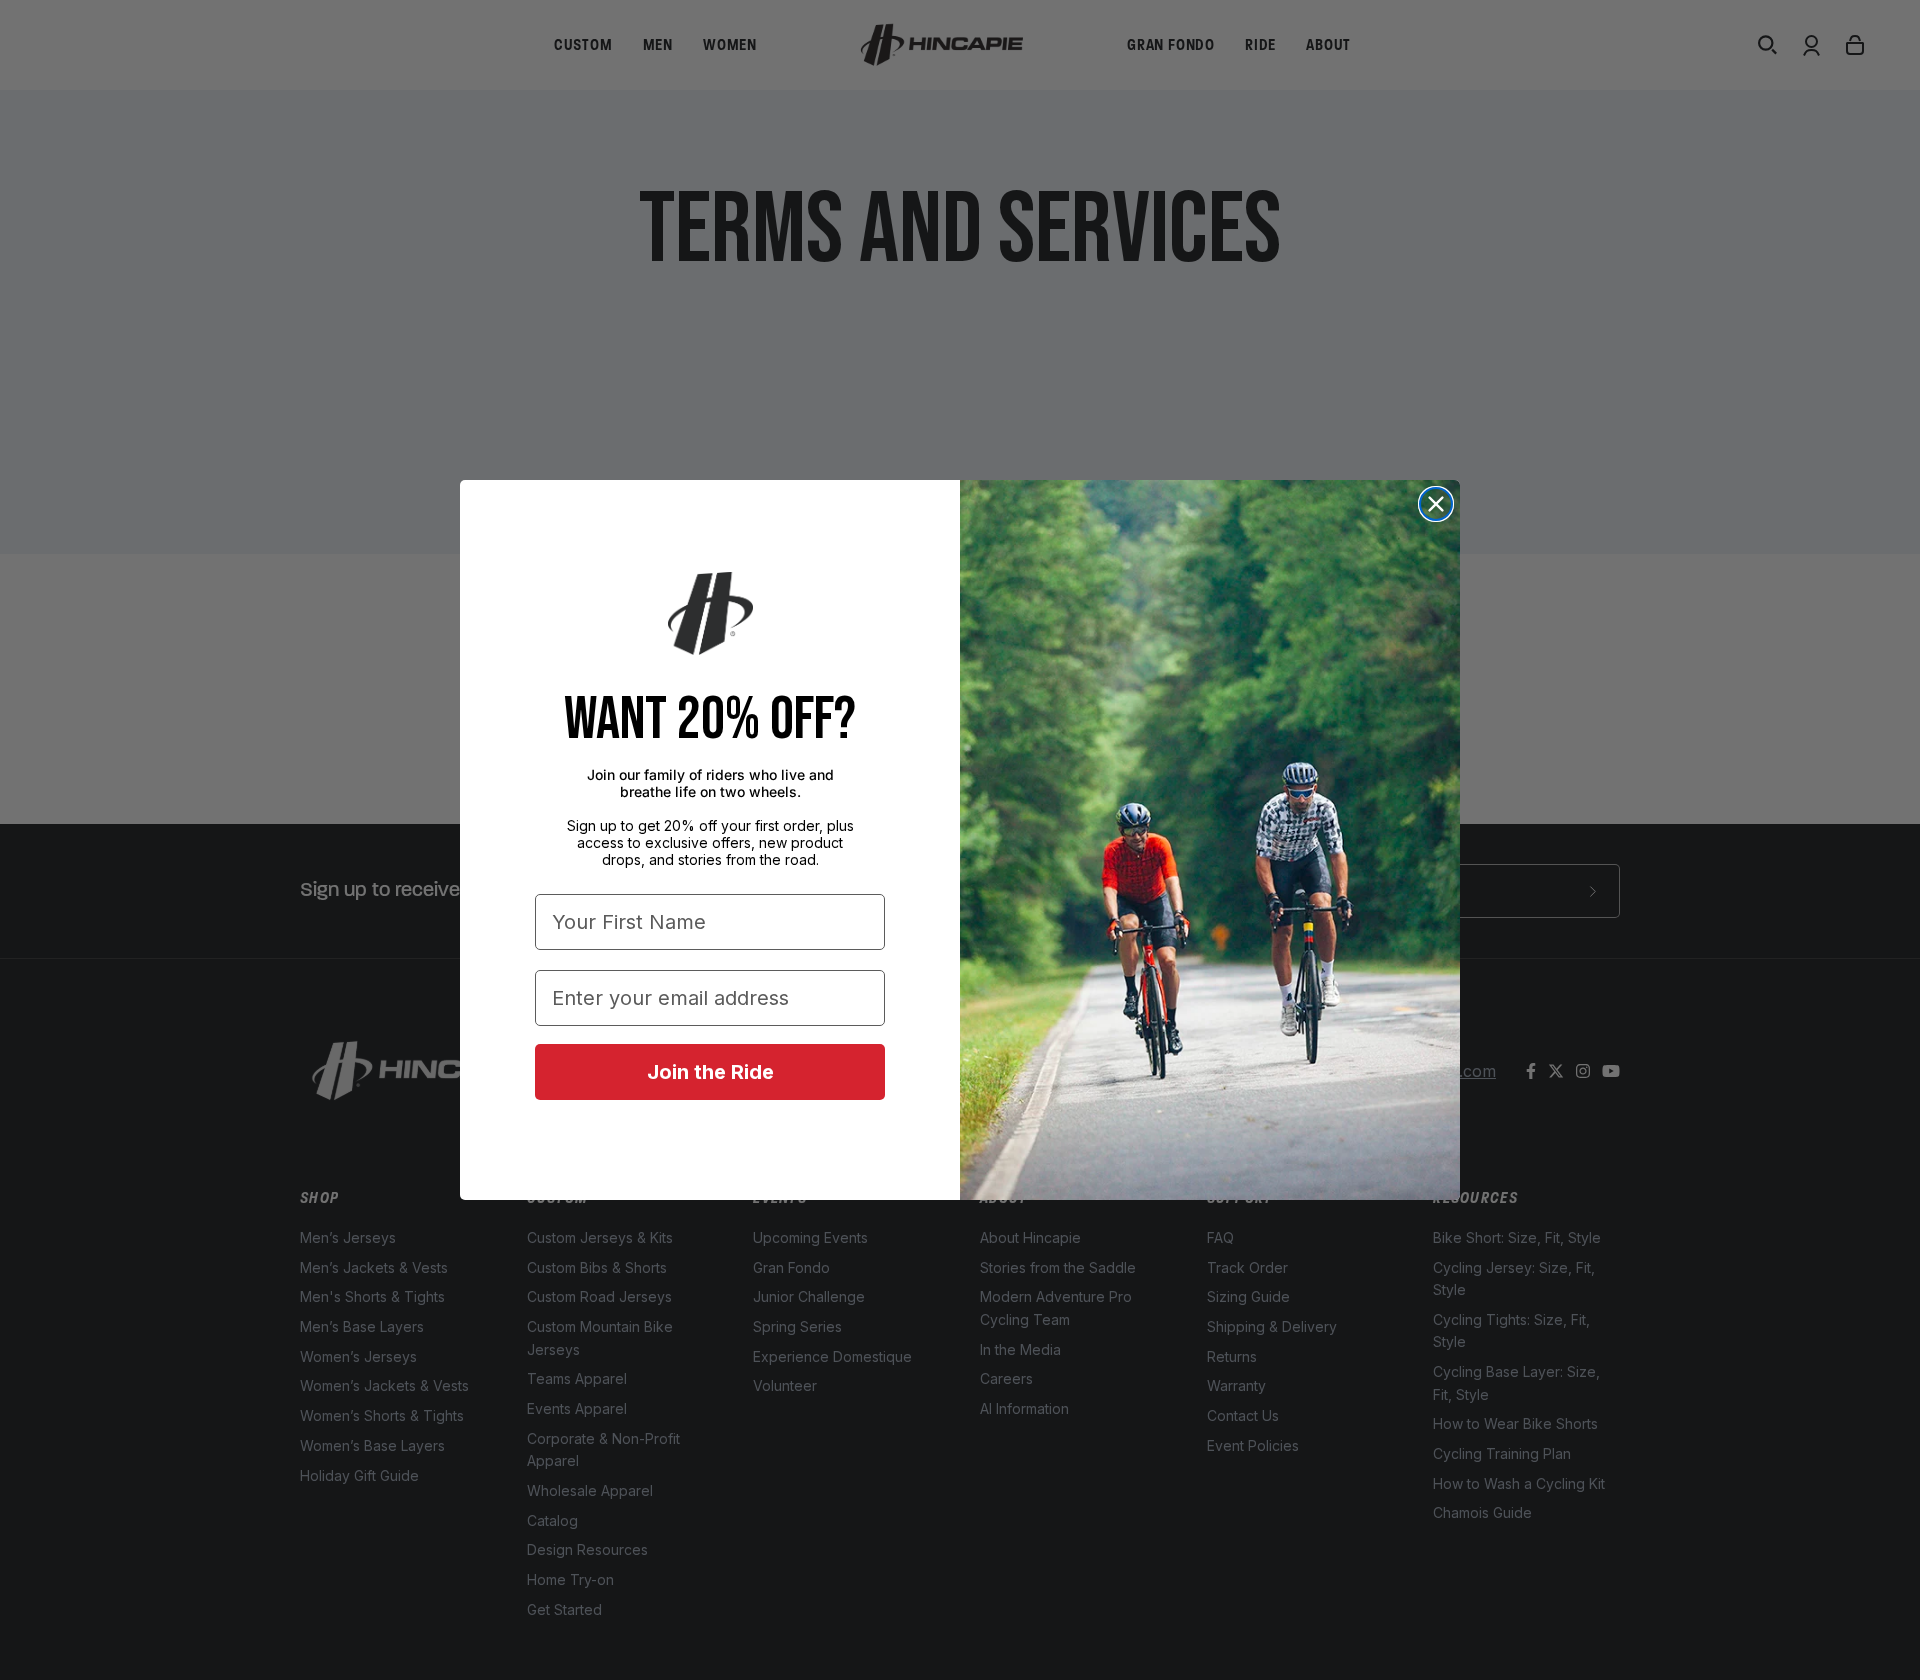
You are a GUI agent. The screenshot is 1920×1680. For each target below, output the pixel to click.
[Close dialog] (1436, 504)
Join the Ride (710, 1072)
